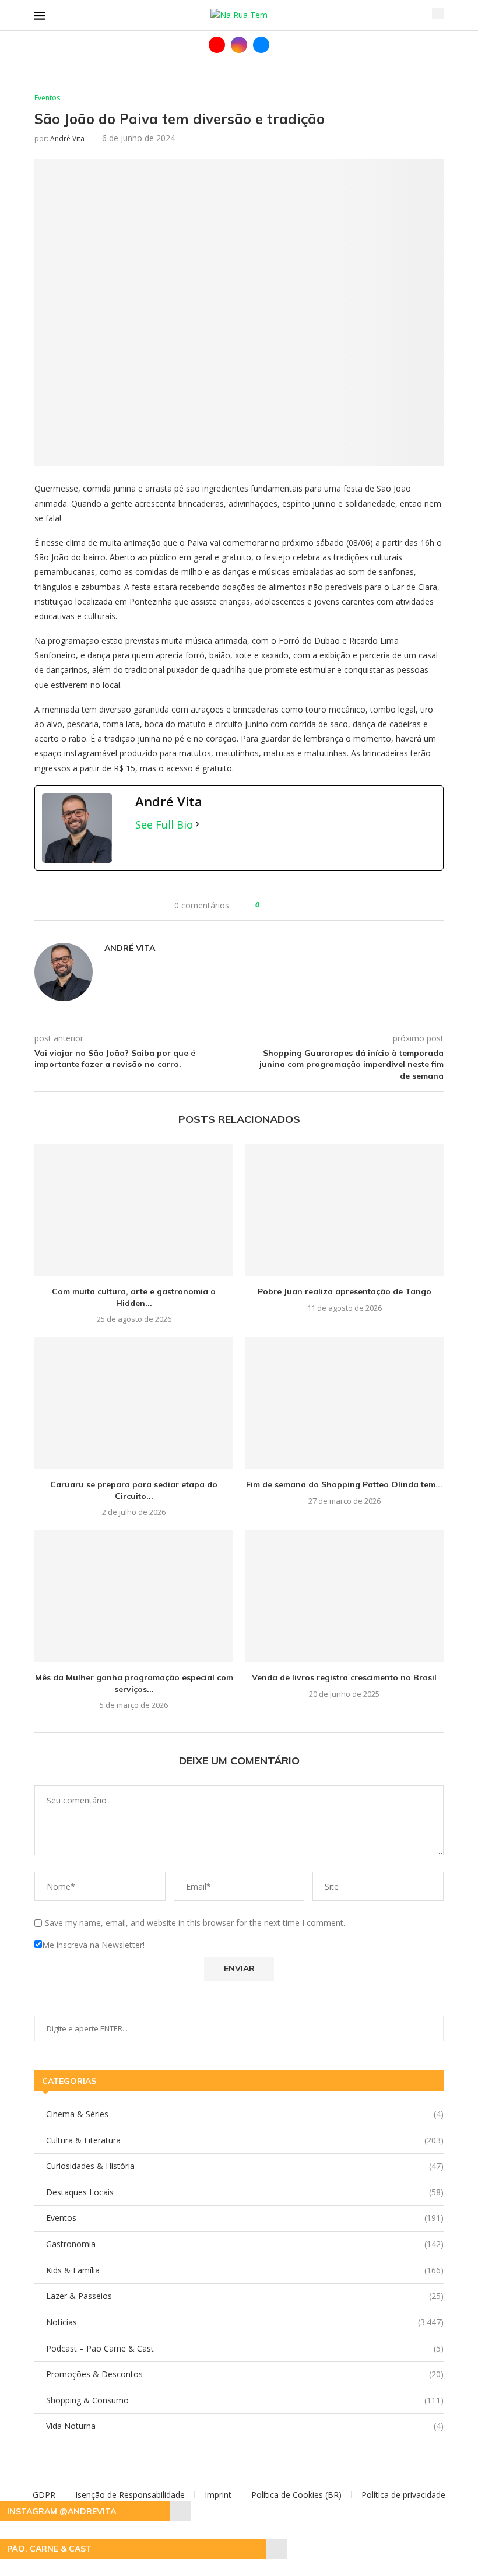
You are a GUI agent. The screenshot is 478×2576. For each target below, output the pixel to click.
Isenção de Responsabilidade (130, 2495)
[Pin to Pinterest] (295, 905)
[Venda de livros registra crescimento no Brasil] (344, 1596)
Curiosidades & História (245, 2166)
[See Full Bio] (198, 824)
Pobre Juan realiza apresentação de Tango (345, 1291)
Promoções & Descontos (245, 2374)
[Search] (438, 13)
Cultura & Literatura (245, 2140)
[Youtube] (217, 45)
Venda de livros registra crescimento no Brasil (344, 1677)
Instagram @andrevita (61, 2511)
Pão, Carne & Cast (49, 2549)
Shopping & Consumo (245, 2400)
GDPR (44, 2495)
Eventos (245, 2218)
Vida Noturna (245, 2426)
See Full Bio (164, 824)
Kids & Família (245, 2270)
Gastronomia (245, 2244)
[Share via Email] (306, 905)
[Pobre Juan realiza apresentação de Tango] (344, 1210)
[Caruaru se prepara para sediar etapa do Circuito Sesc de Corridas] (134, 1403)
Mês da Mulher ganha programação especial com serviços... (134, 1683)
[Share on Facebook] (279, 905)
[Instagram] (239, 45)
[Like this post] (266, 905)
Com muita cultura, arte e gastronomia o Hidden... (134, 1297)
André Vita (67, 138)
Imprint (218, 2495)
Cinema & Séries (245, 2114)
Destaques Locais (245, 2192)
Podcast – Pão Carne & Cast (245, 2348)
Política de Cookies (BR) (296, 2495)
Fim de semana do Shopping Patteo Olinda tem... (344, 1484)
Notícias (245, 2322)
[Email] (261, 45)
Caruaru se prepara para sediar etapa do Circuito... (134, 1490)
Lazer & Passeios (245, 2296)
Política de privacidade (403, 2495)
